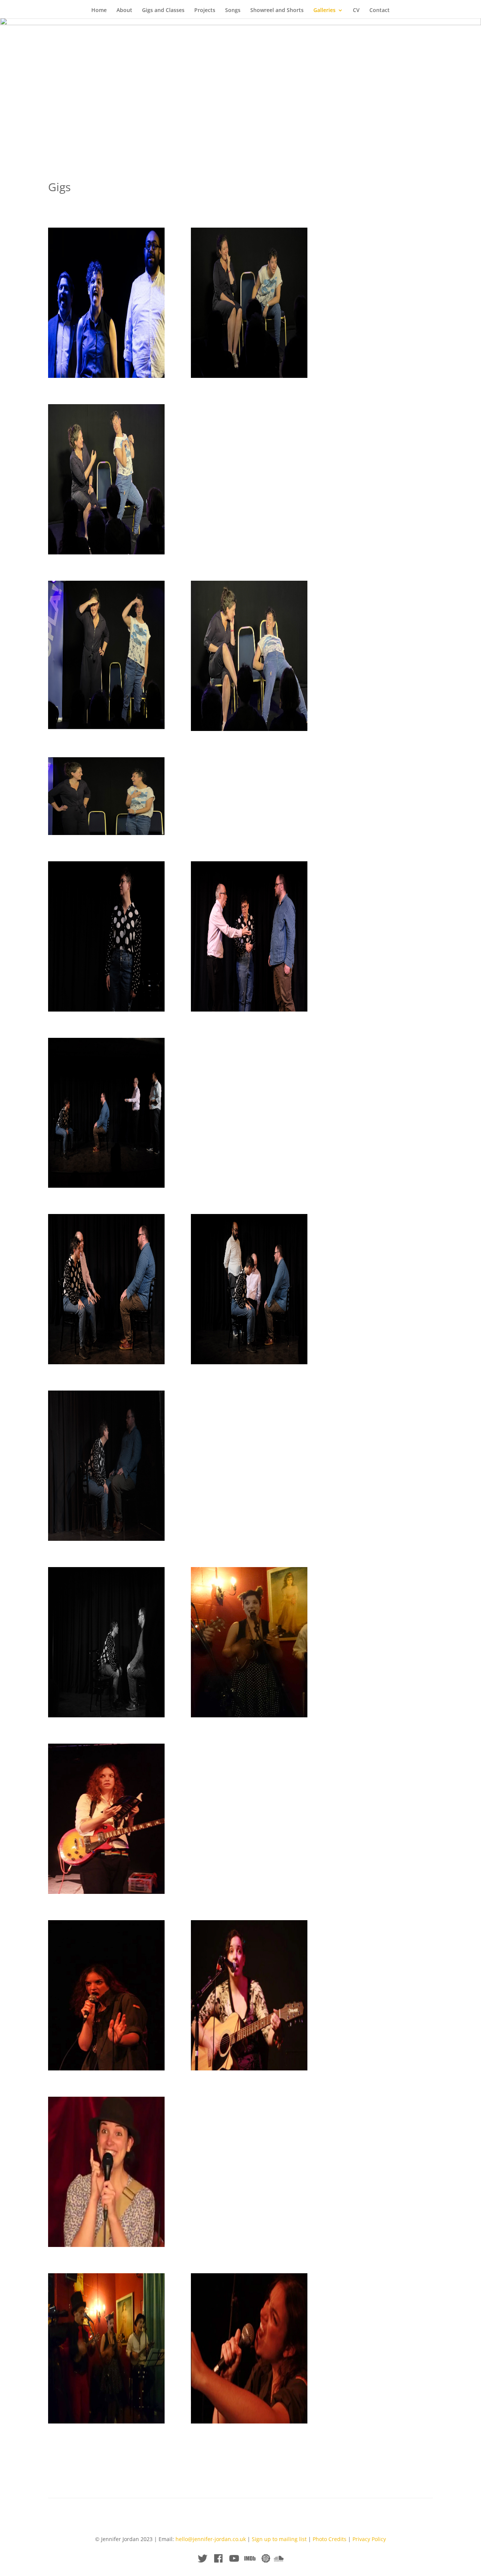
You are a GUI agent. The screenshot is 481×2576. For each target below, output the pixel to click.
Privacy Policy (369, 2539)
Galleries (324, 11)
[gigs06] (106, 2421)
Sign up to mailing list (279, 2539)
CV (356, 11)
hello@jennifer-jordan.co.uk (211, 2539)
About (124, 11)
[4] (249, 376)
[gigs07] (249, 2421)
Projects (205, 11)
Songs (233, 11)
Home (99, 11)
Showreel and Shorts (277, 11)
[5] (249, 729)
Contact (380, 11)
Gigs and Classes (163, 11)
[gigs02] (106, 1892)
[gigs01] (249, 1715)
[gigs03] (106, 2068)
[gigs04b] (249, 2068)
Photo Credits (330, 2539)
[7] (106, 376)
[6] (106, 833)
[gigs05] (106, 2245)
